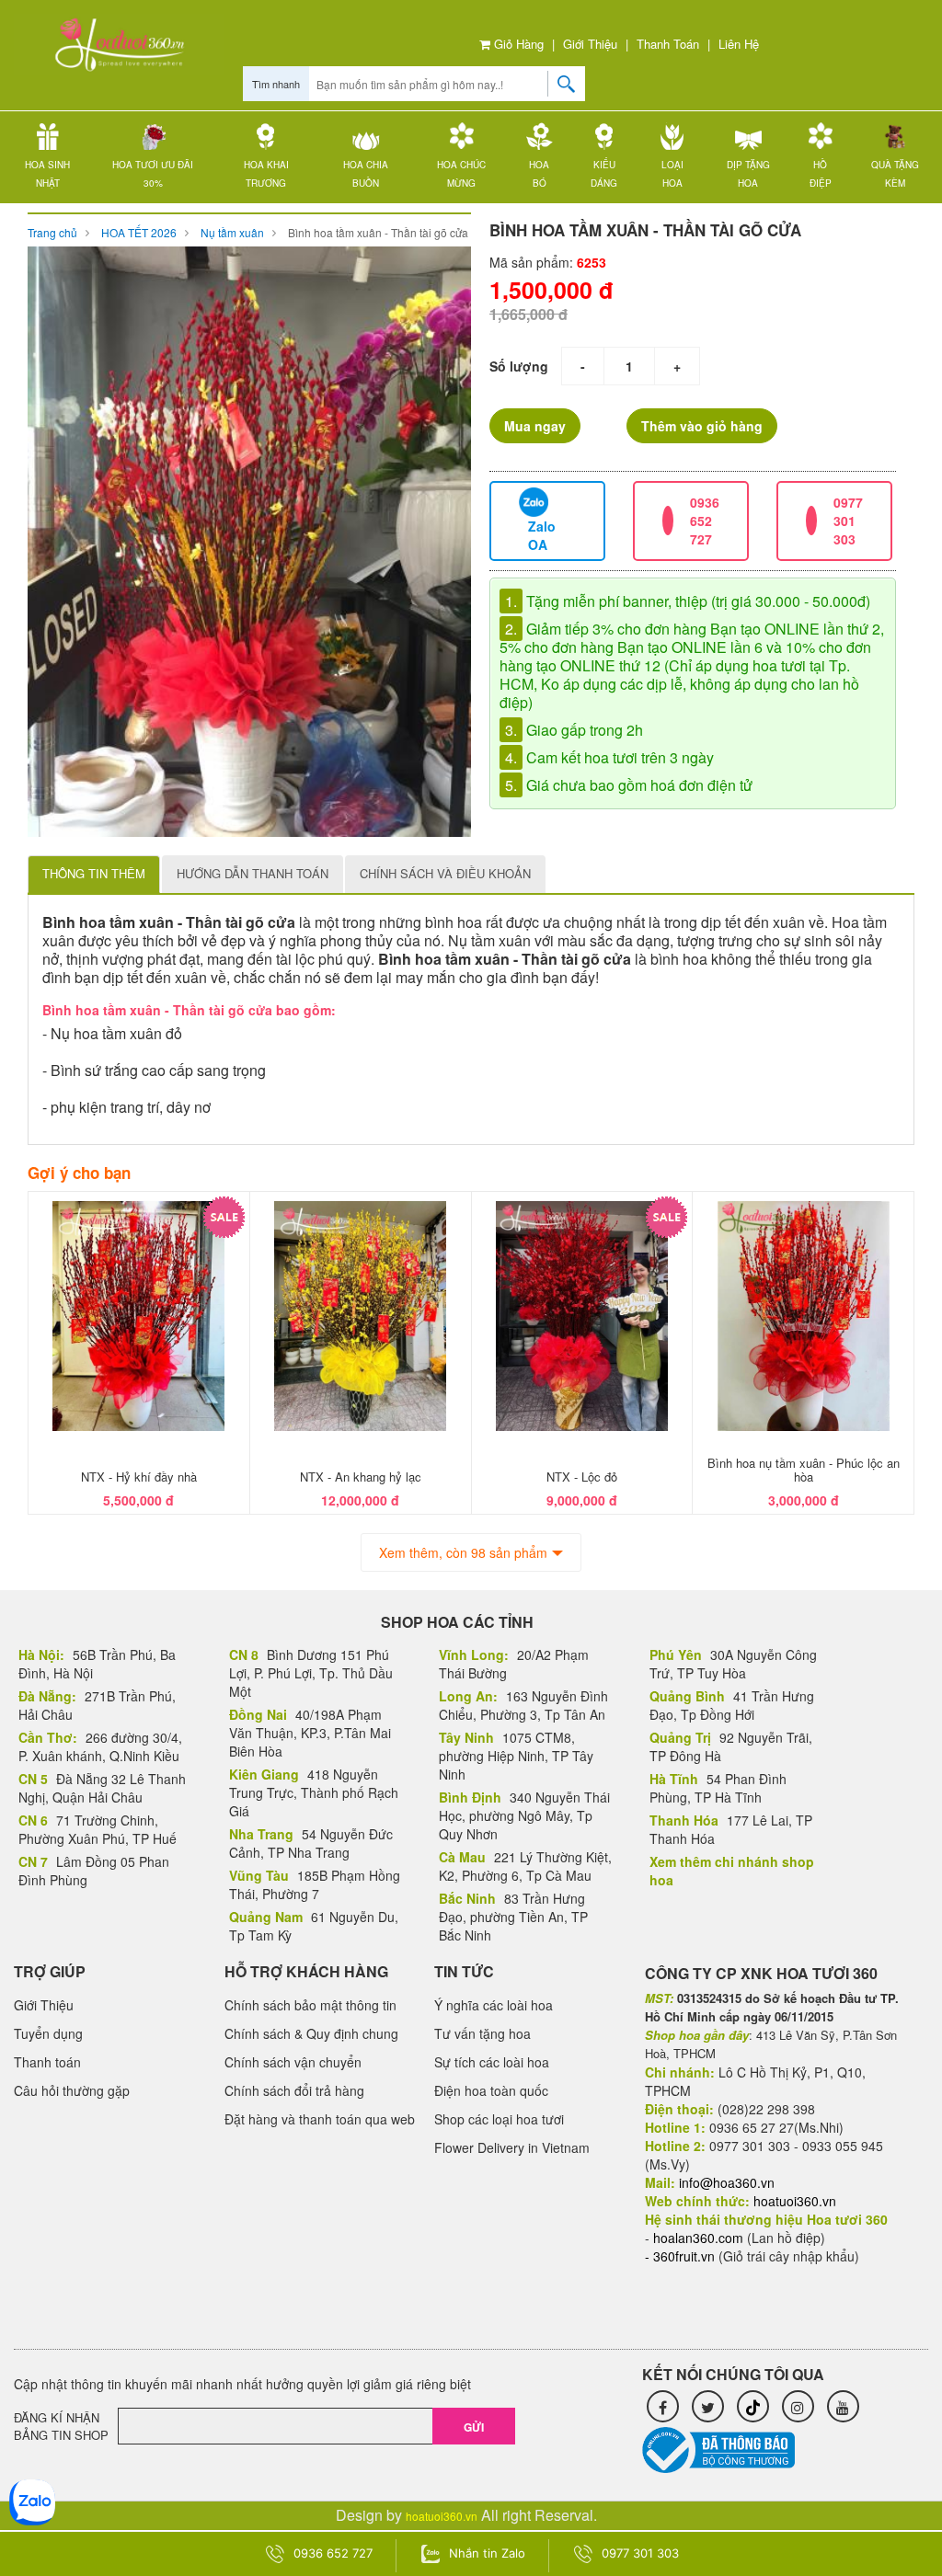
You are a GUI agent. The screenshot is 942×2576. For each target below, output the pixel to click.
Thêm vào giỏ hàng (702, 426)
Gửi (474, 2427)
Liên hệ (739, 44)
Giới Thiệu (590, 44)
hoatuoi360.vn (442, 2516)
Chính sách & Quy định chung (311, 2033)
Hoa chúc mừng (461, 174)
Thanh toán (668, 44)
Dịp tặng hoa (748, 174)
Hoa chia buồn (366, 174)
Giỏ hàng (517, 44)
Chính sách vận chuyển (293, 2062)
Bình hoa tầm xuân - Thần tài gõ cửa (378, 232)
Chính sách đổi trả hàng (294, 2090)
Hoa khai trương (266, 174)
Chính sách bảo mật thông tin (310, 2005)
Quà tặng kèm (895, 174)
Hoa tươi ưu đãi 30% (153, 174)
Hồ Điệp (821, 174)
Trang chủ (52, 232)
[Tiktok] (753, 2406)
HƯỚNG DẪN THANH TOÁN (253, 873)
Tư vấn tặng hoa (482, 2033)
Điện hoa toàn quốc (491, 2090)
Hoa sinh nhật (47, 174)
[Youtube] (843, 2406)
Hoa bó (539, 174)
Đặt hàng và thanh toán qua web (320, 2119)
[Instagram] (798, 2406)
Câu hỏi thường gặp (72, 2090)
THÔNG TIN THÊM (94, 873)
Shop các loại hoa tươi (499, 2119)
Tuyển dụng (48, 2033)
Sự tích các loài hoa (492, 2062)
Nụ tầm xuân (232, 232)
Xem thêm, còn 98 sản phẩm (463, 1552)
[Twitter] (708, 2406)
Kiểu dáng (604, 174)
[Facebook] (663, 2406)
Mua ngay (535, 426)
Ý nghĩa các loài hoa (494, 2005)
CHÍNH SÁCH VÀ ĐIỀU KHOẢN (445, 873)
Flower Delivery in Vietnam (512, 2147)
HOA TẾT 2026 (139, 232)
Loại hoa (672, 174)
